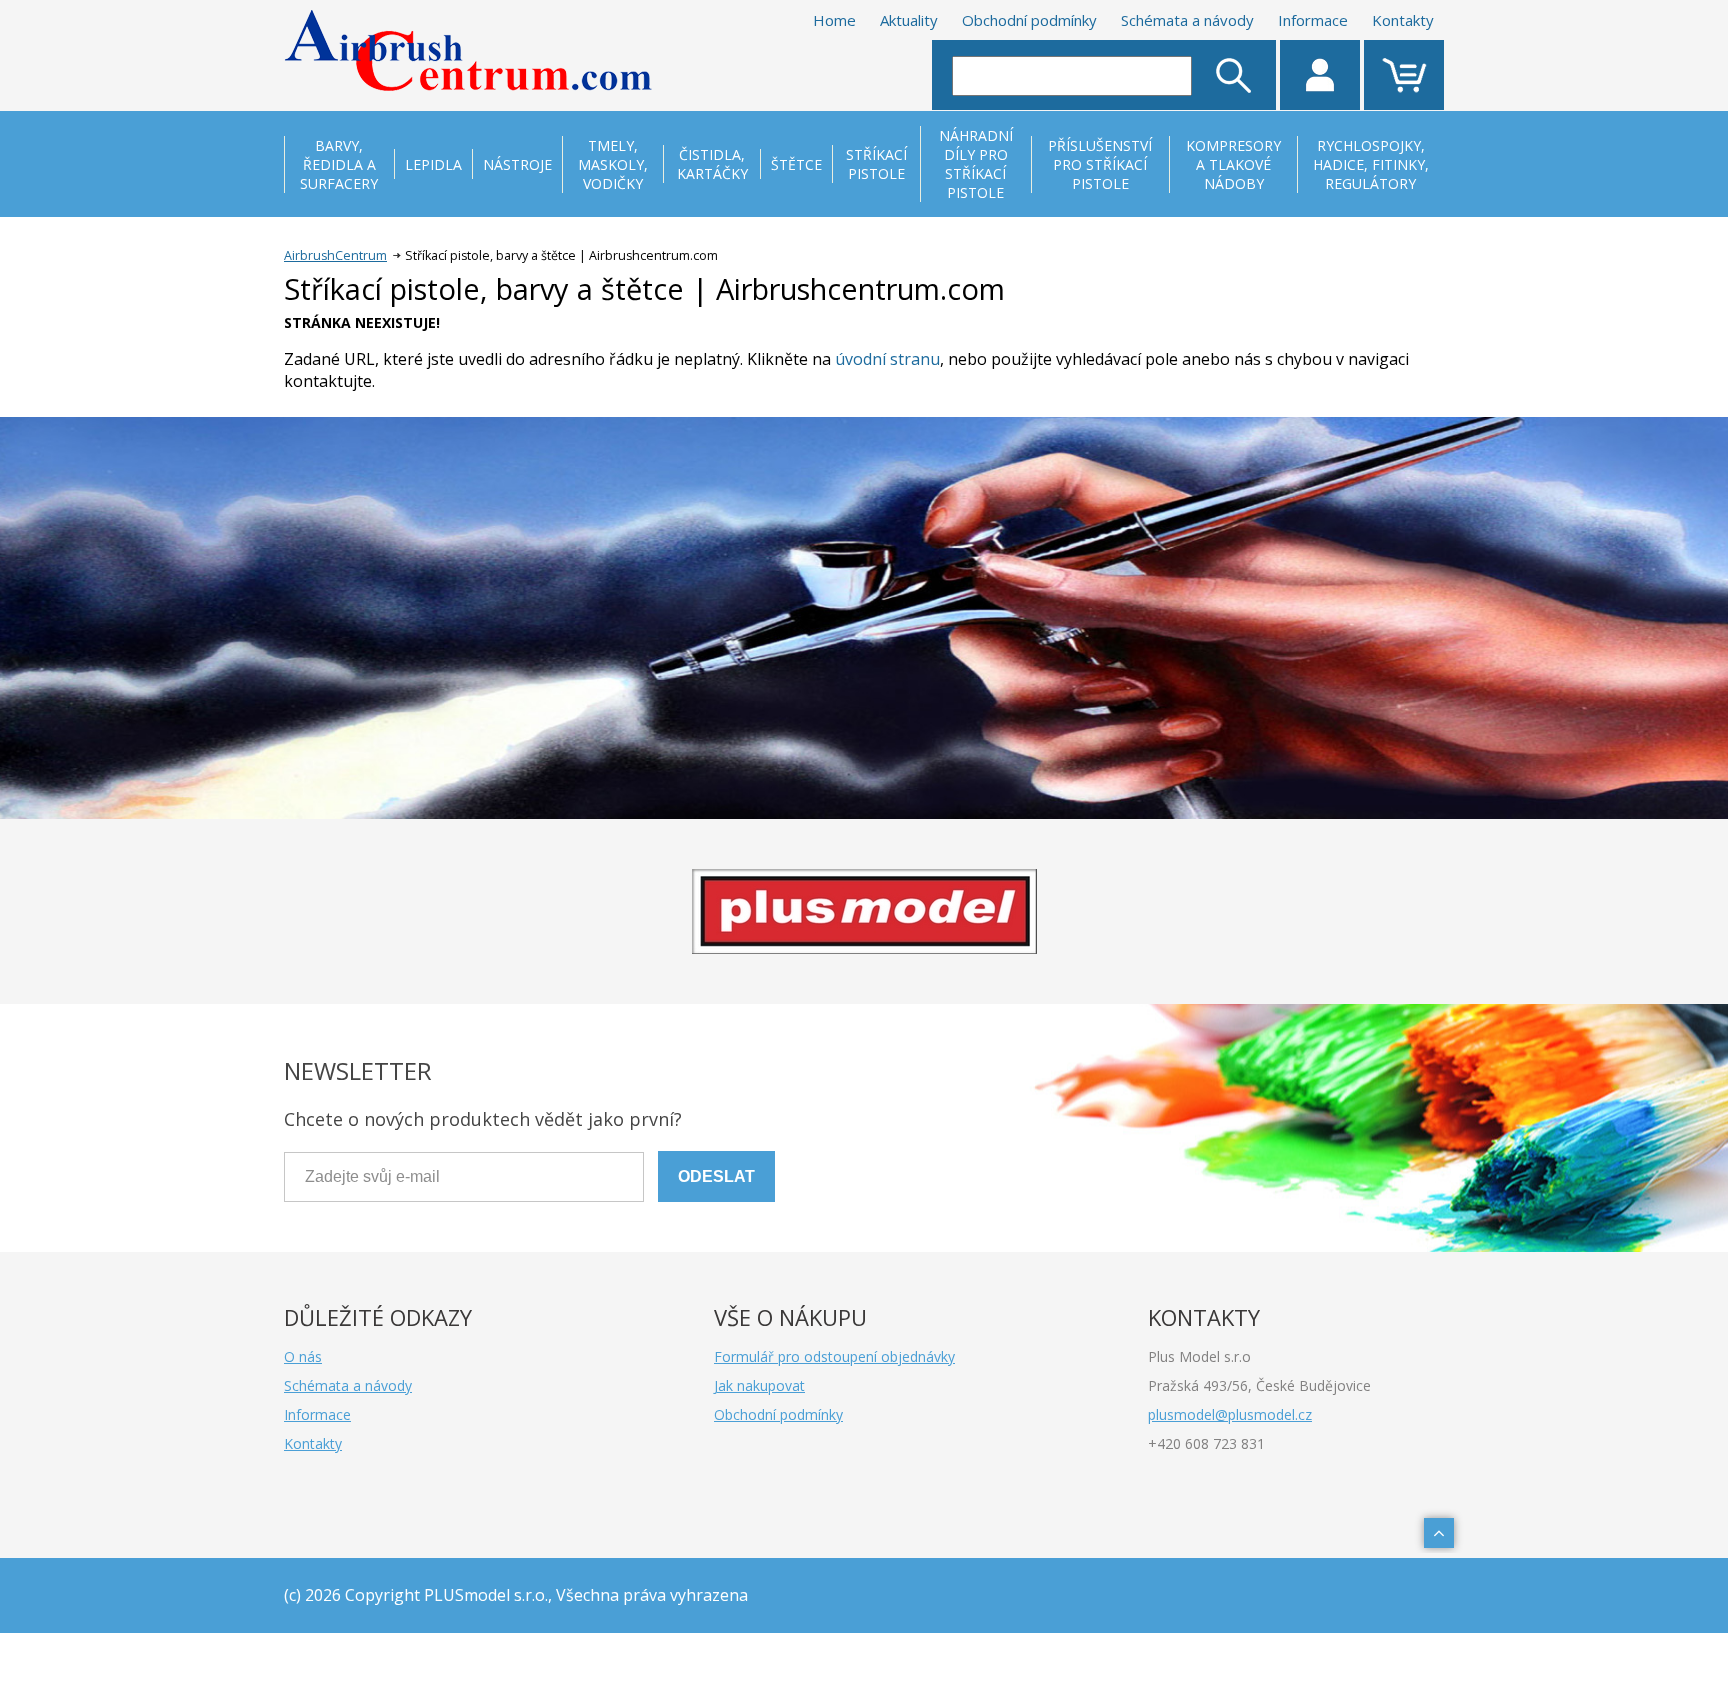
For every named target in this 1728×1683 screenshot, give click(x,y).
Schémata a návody (1187, 20)
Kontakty (1403, 20)
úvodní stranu (887, 359)
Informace (1313, 20)
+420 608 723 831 (1206, 1443)
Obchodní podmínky (1029, 20)
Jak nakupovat (759, 1385)
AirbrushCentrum (335, 255)
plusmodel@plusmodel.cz (1230, 1414)
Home (834, 20)
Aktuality (909, 20)
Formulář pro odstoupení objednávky (834, 1356)
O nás (303, 1356)
